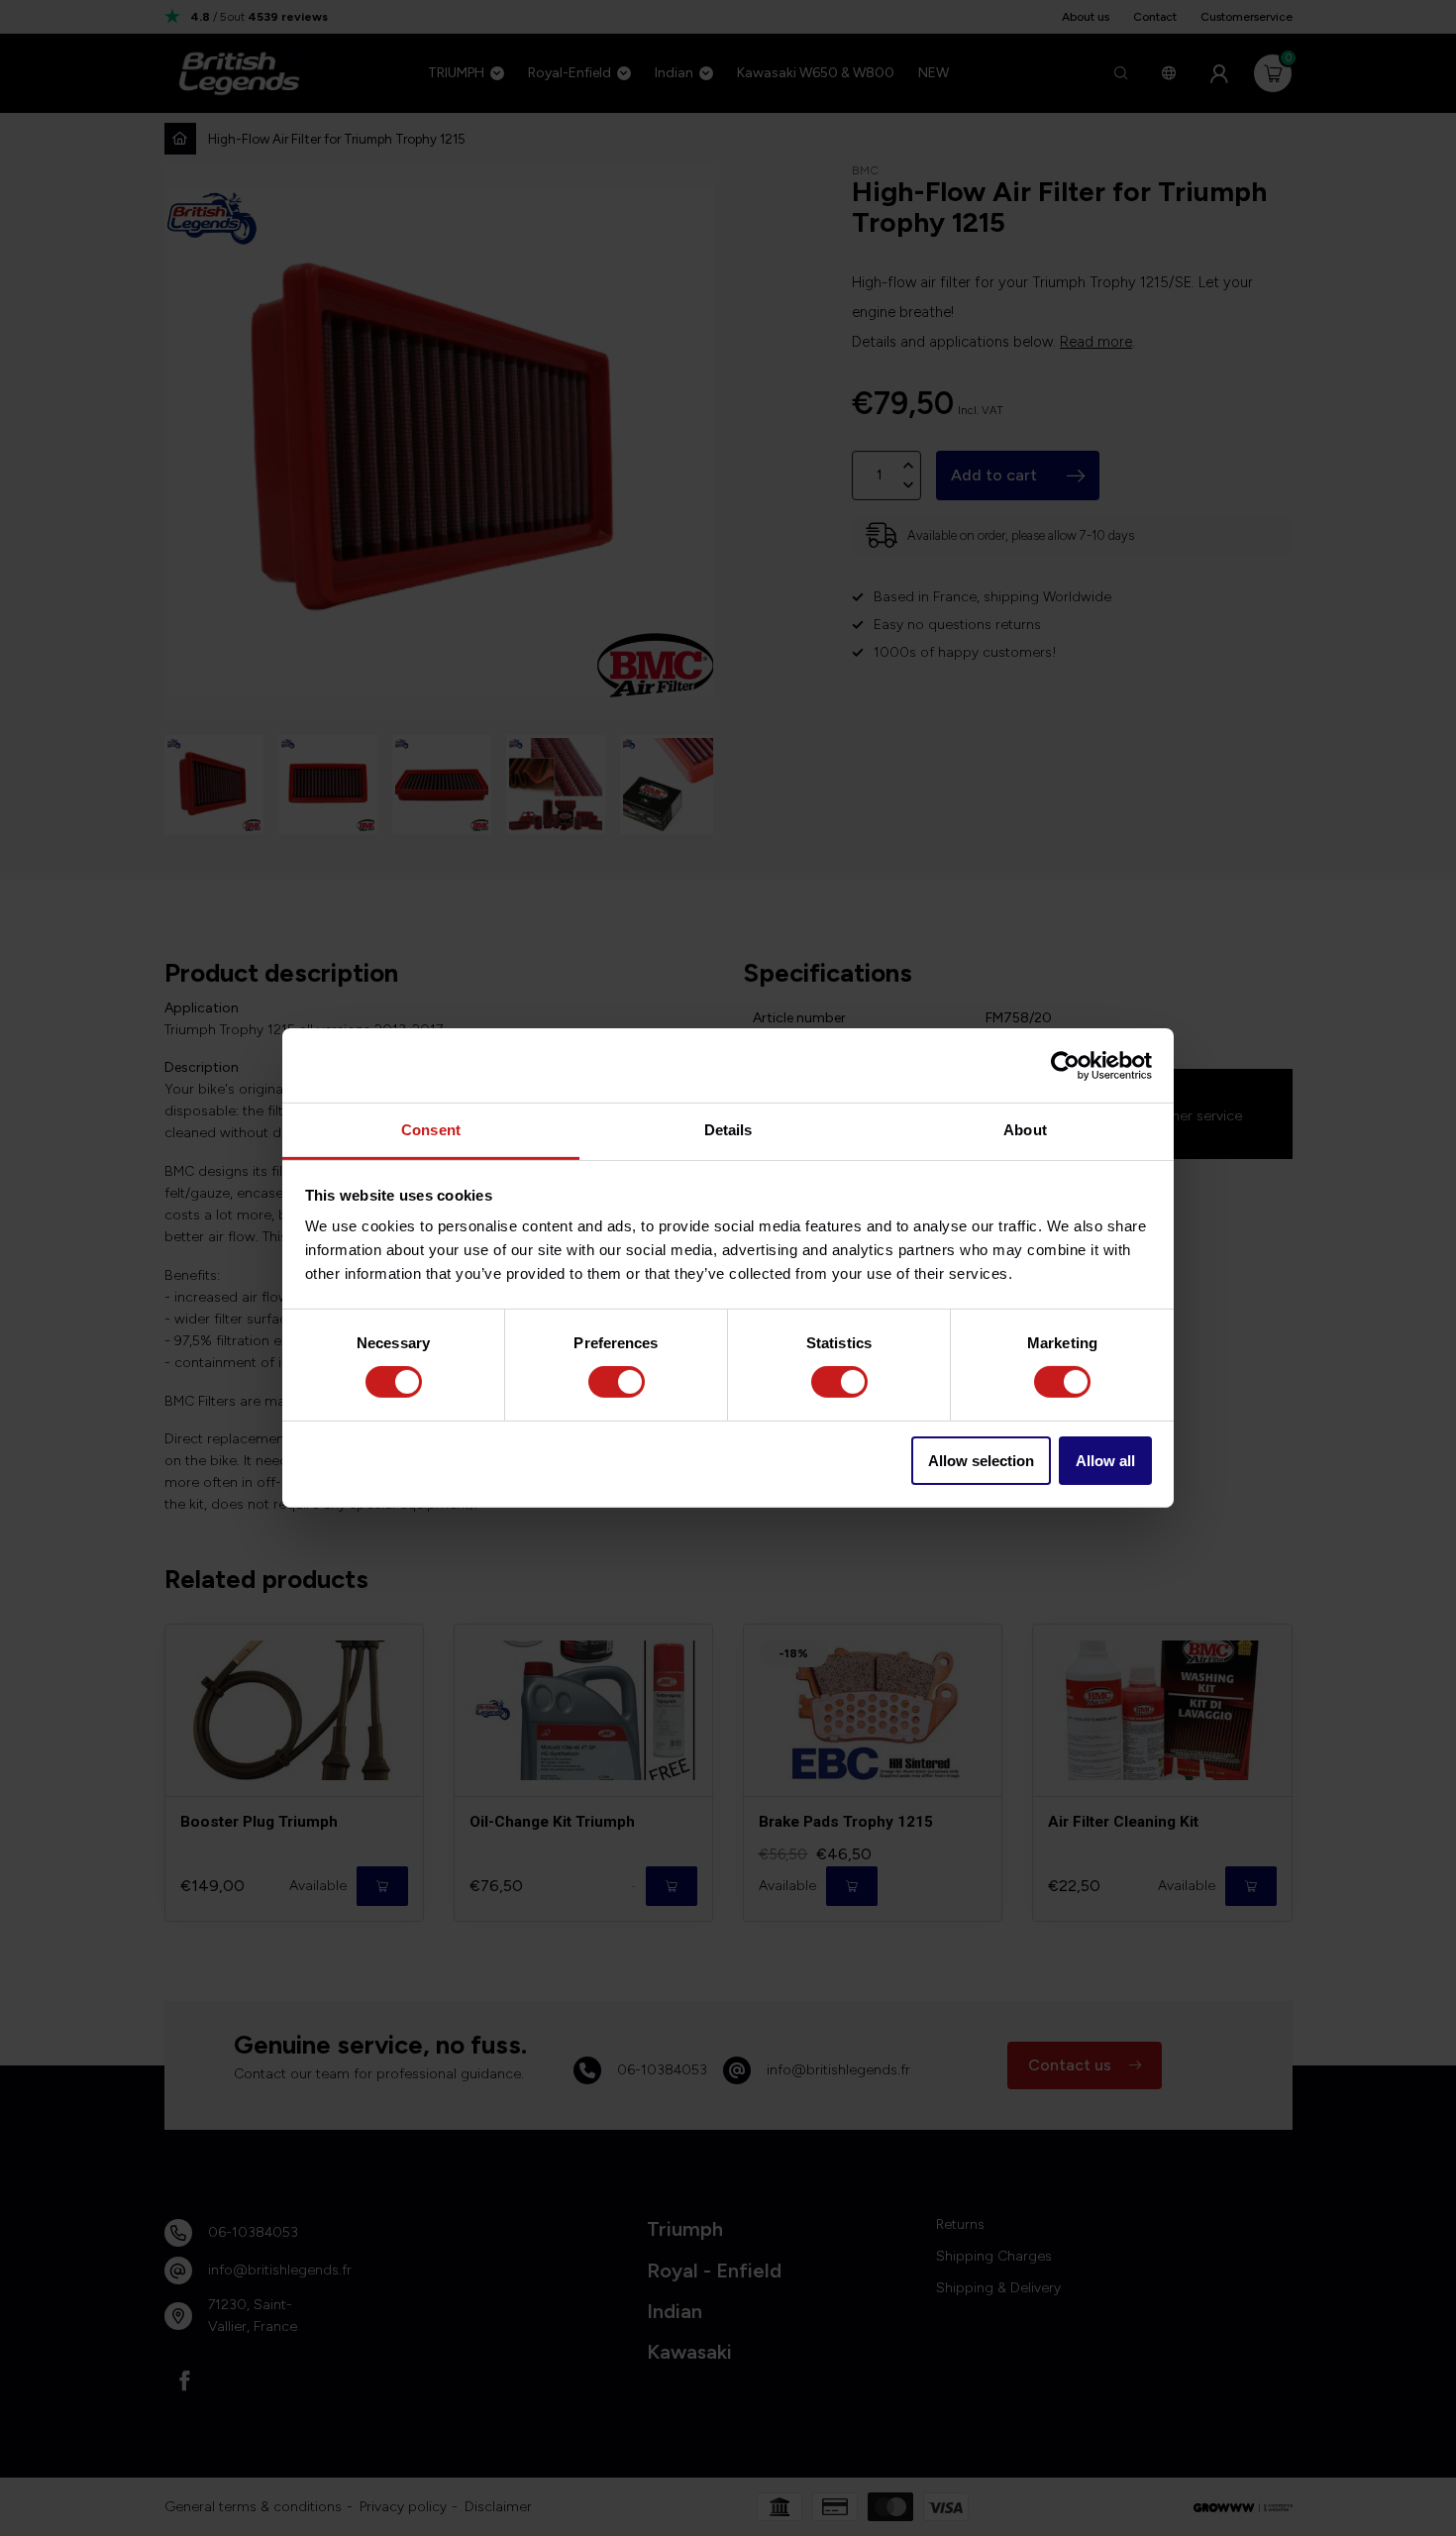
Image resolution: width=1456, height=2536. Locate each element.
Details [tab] (728, 1130)
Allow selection (981, 1461)
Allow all (1105, 1461)
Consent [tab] (431, 1130)
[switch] (617, 1382)
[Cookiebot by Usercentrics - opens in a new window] (1065, 1065)
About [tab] (1025, 1130)
